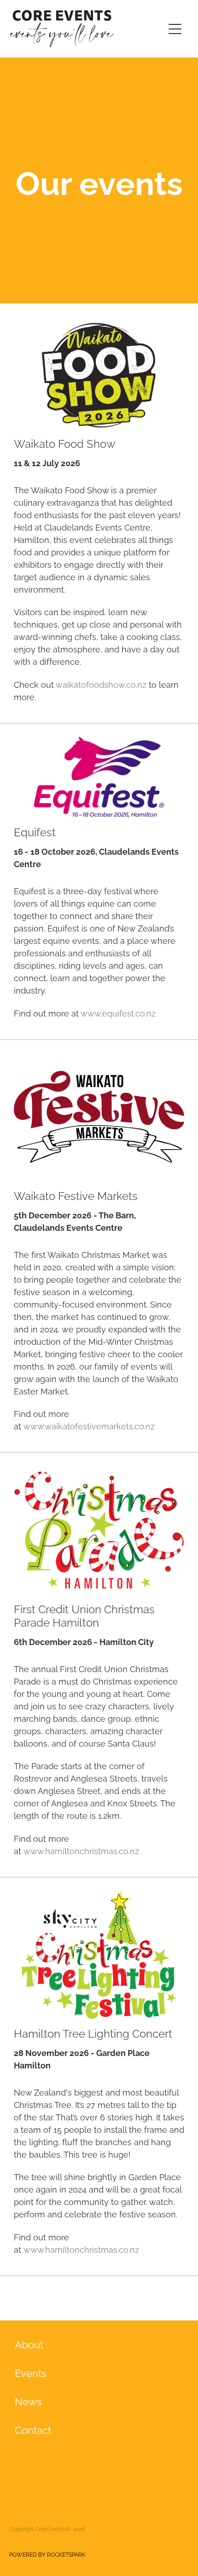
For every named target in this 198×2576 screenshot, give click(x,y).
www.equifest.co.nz (118, 1013)
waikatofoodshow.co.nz (101, 684)
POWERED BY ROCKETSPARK (47, 2554)
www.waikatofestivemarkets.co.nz (89, 1425)
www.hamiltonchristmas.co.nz (81, 1850)
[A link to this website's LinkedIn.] (24, 2464)
